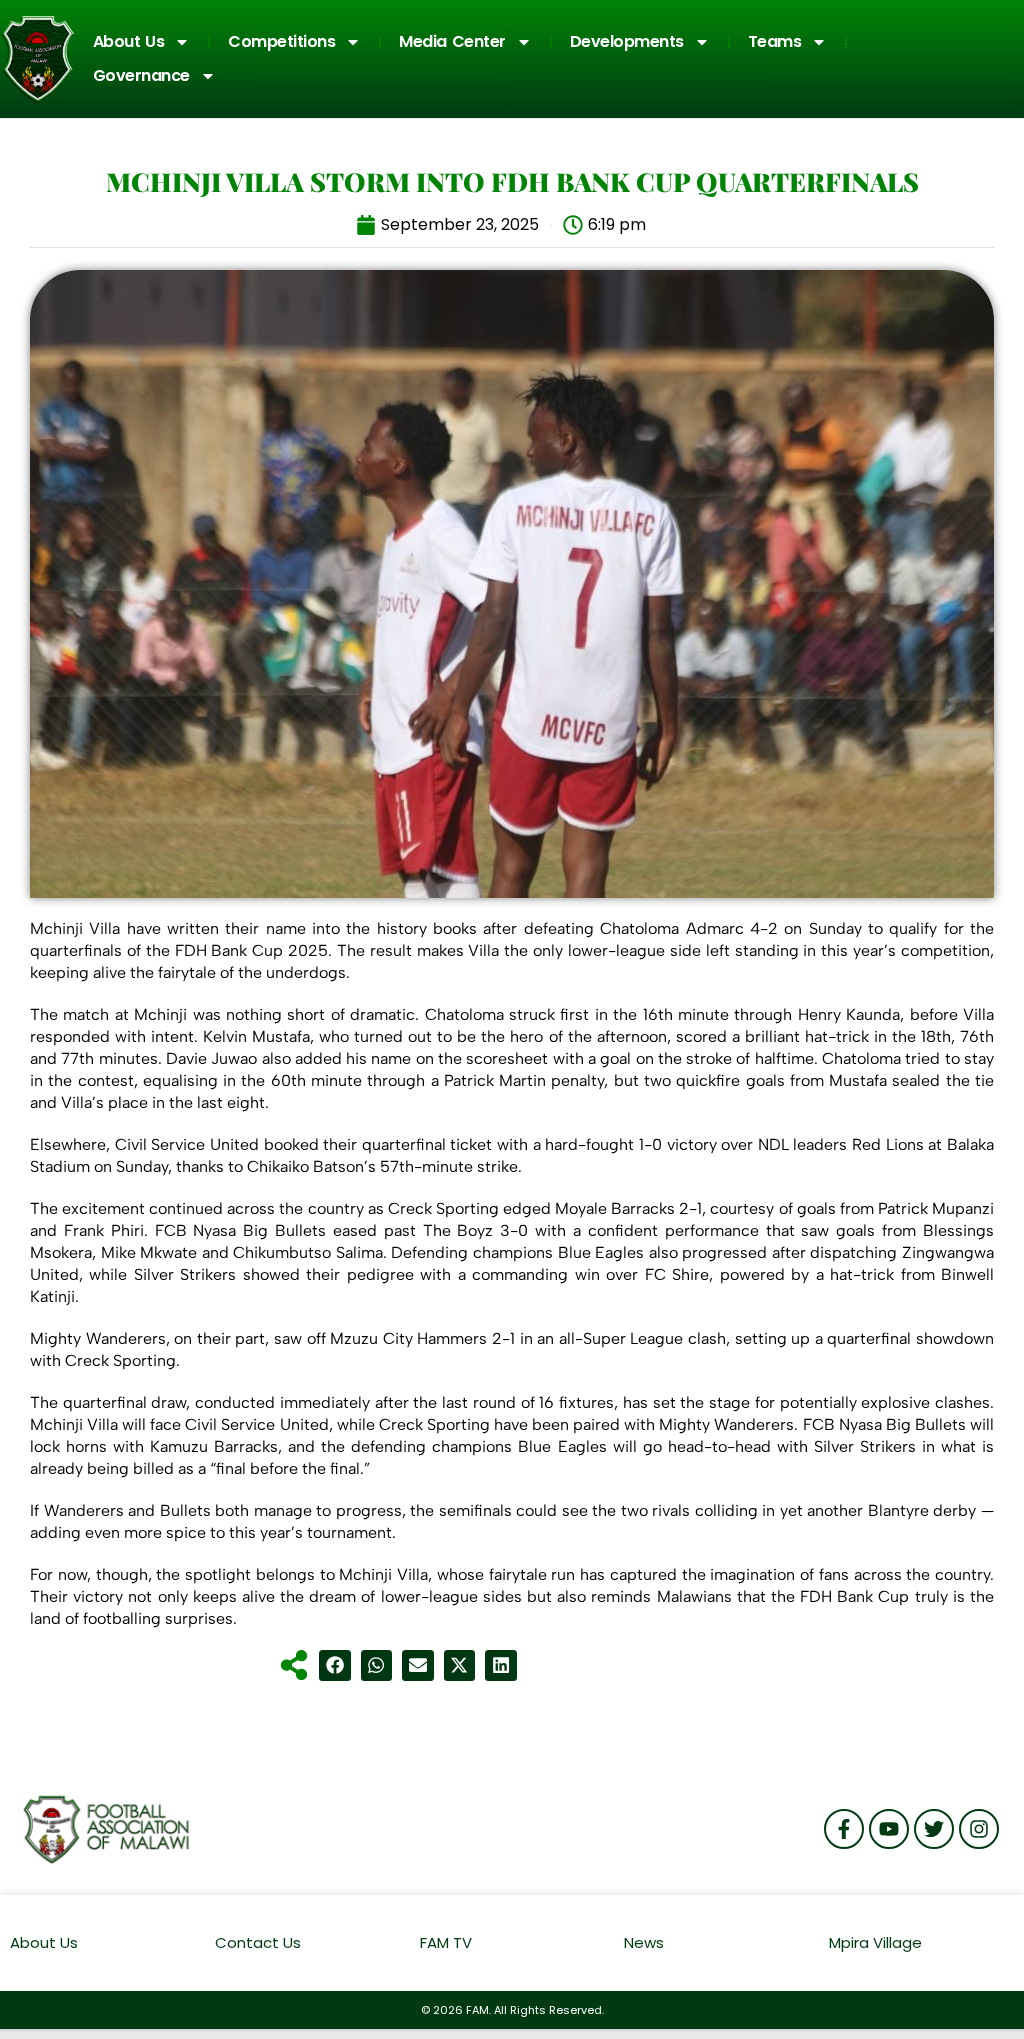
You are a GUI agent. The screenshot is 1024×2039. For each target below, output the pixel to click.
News (644, 1942)
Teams (775, 41)
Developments (627, 41)
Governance (141, 75)
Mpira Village (875, 1942)
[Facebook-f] (844, 1829)
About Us (129, 41)
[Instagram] (979, 1829)
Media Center (452, 41)
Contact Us (258, 1942)
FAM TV (446, 1942)
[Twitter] (934, 1829)
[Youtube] (889, 1829)
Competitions (281, 41)
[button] (335, 1666)
